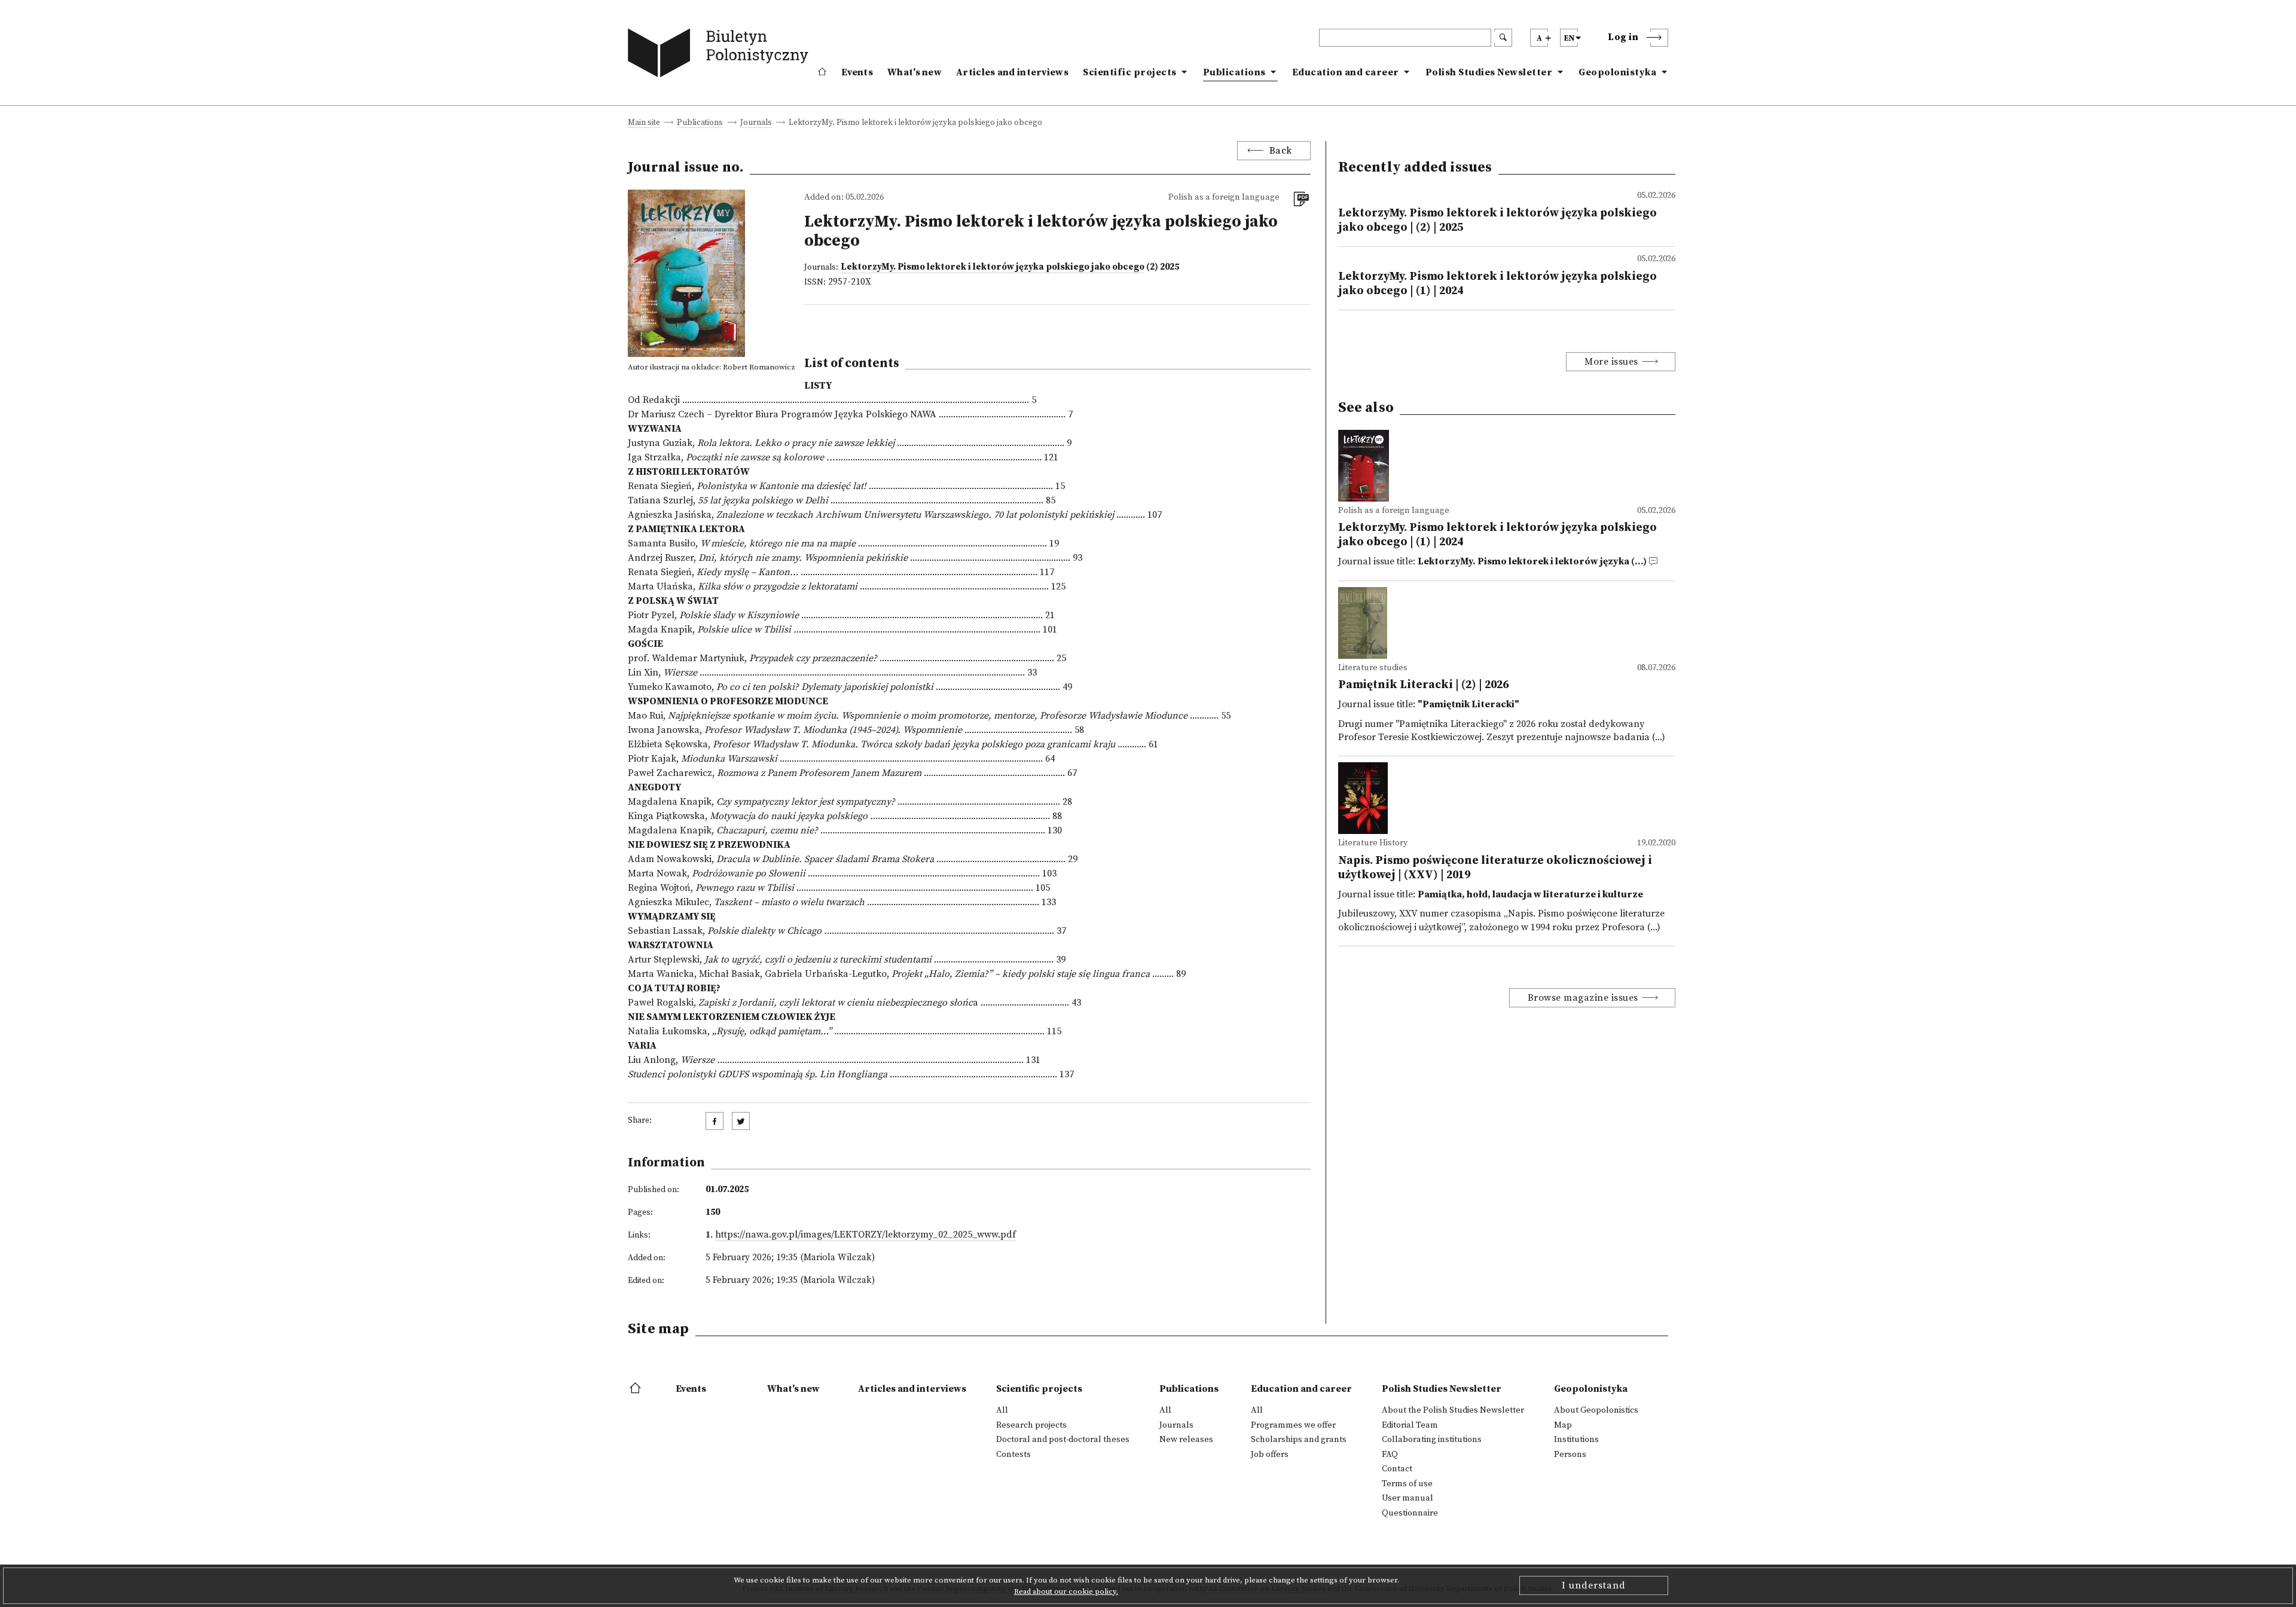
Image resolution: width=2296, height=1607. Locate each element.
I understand (1594, 1585)
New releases (1186, 1440)
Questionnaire (1410, 1513)
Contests (1013, 1455)
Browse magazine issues (1583, 998)
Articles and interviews (1012, 72)
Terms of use (1407, 1484)
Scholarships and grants (1299, 1440)
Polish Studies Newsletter (1489, 72)
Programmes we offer (1293, 1425)
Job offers (1270, 1455)
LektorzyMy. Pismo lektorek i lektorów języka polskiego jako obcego (993, 267)
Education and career (1346, 72)
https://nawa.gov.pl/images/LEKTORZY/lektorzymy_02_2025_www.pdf (865, 1235)
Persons (1570, 1455)
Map (1563, 1425)
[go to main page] (721, 55)
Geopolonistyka (1617, 72)
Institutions (1576, 1440)
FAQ (1390, 1455)
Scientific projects (1130, 72)
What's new (915, 72)
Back (1281, 151)
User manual (1407, 1498)
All (1002, 1410)
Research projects (1031, 1425)
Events (857, 72)
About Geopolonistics (1596, 1410)
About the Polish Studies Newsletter (1453, 1410)
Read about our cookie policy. (1066, 1591)
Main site (644, 123)
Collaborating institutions (1432, 1440)
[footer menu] (636, 1389)
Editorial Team (1410, 1425)
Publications (1234, 72)
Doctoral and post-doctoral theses (1063, 1440)
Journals (756, 123)
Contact (1397, 1469)
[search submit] (1503, 38)
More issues (1611, 362)
